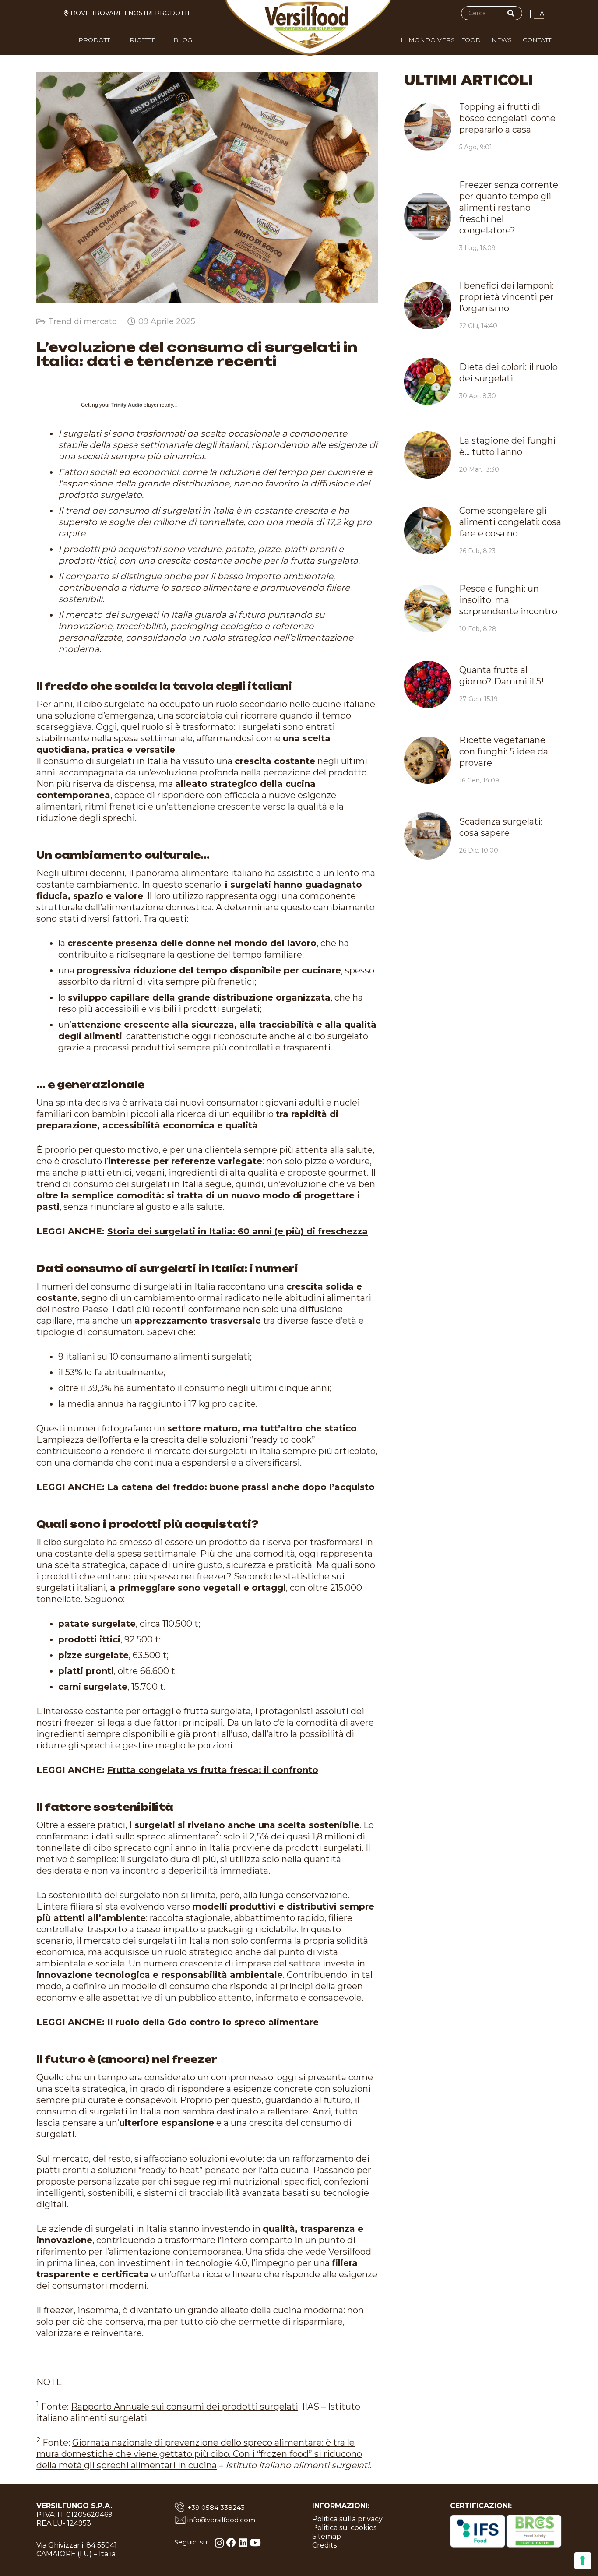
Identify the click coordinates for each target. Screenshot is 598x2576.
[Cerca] (511, 13)
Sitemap (327, 2536)
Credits (324, 2545)
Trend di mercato (83, 321)
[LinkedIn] (243, 2543)
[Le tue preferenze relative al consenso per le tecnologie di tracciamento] (583, 2561)
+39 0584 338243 (216, 2507)
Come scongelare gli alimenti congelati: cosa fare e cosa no (510, 522)
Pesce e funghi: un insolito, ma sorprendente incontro (508, 600)
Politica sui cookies (344, 2528)
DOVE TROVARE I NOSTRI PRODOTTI (130, 13)
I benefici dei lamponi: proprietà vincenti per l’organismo (507, 297)
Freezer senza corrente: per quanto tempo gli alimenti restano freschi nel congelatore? (510, 208)
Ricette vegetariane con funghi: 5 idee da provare (504, 751)
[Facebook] (231, 2543)
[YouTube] (255, 2543)
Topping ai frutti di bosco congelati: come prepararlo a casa (507, 118)
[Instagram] (219, 2543)
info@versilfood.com (221, 2520)
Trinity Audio (127, 405)
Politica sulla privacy (347, 2519)
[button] (118, 42)
